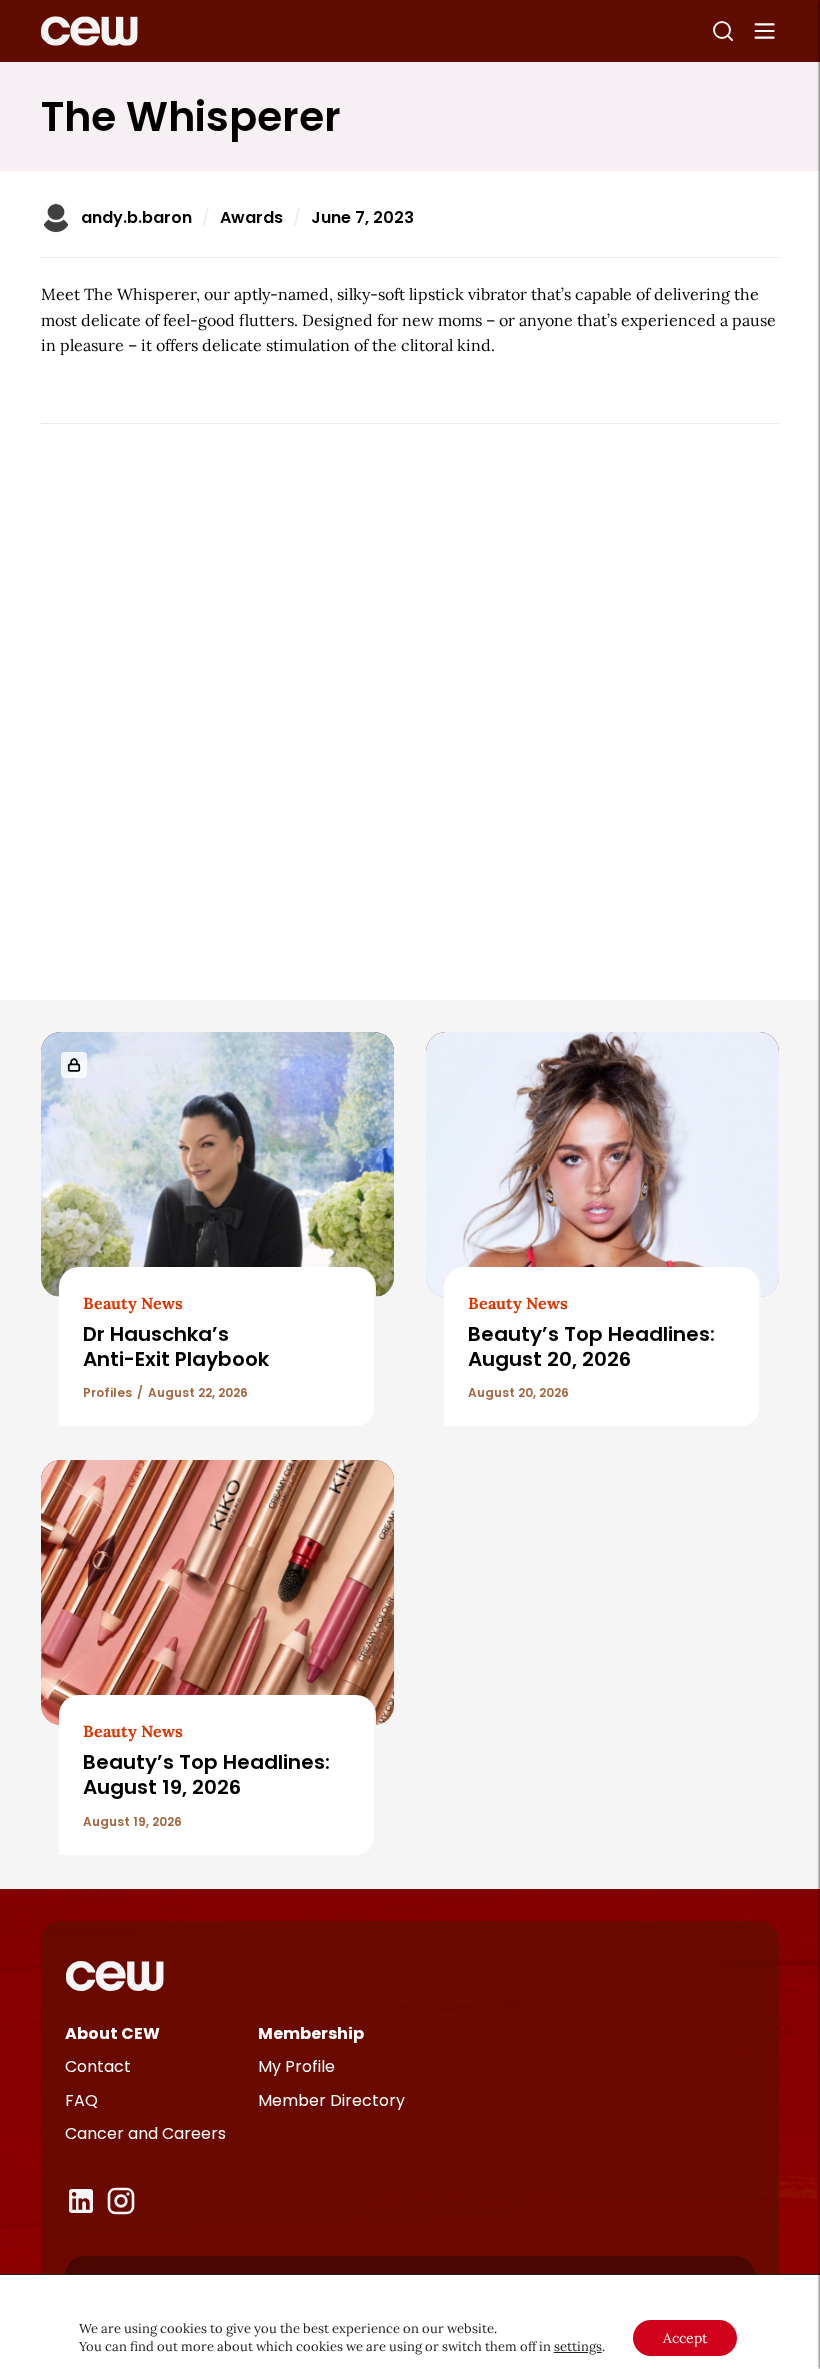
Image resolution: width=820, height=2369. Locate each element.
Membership (311, 2033)
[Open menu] (765, 31)
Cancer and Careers (145, 2133)
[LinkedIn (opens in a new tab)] (81, 2201)
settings (578, 2346)
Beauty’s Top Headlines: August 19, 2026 (206, 1774)
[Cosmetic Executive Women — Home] (89, 31)
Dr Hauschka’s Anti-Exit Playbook (176, 1346)
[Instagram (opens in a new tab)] (121, 2201)
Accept (685, 2338)
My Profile (296, 2066)
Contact (98, 2066)
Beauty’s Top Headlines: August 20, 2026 (591, 1346)
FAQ (81, 2100)
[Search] (723, 31)
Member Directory (331, 2100)
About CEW (112, 2033)
